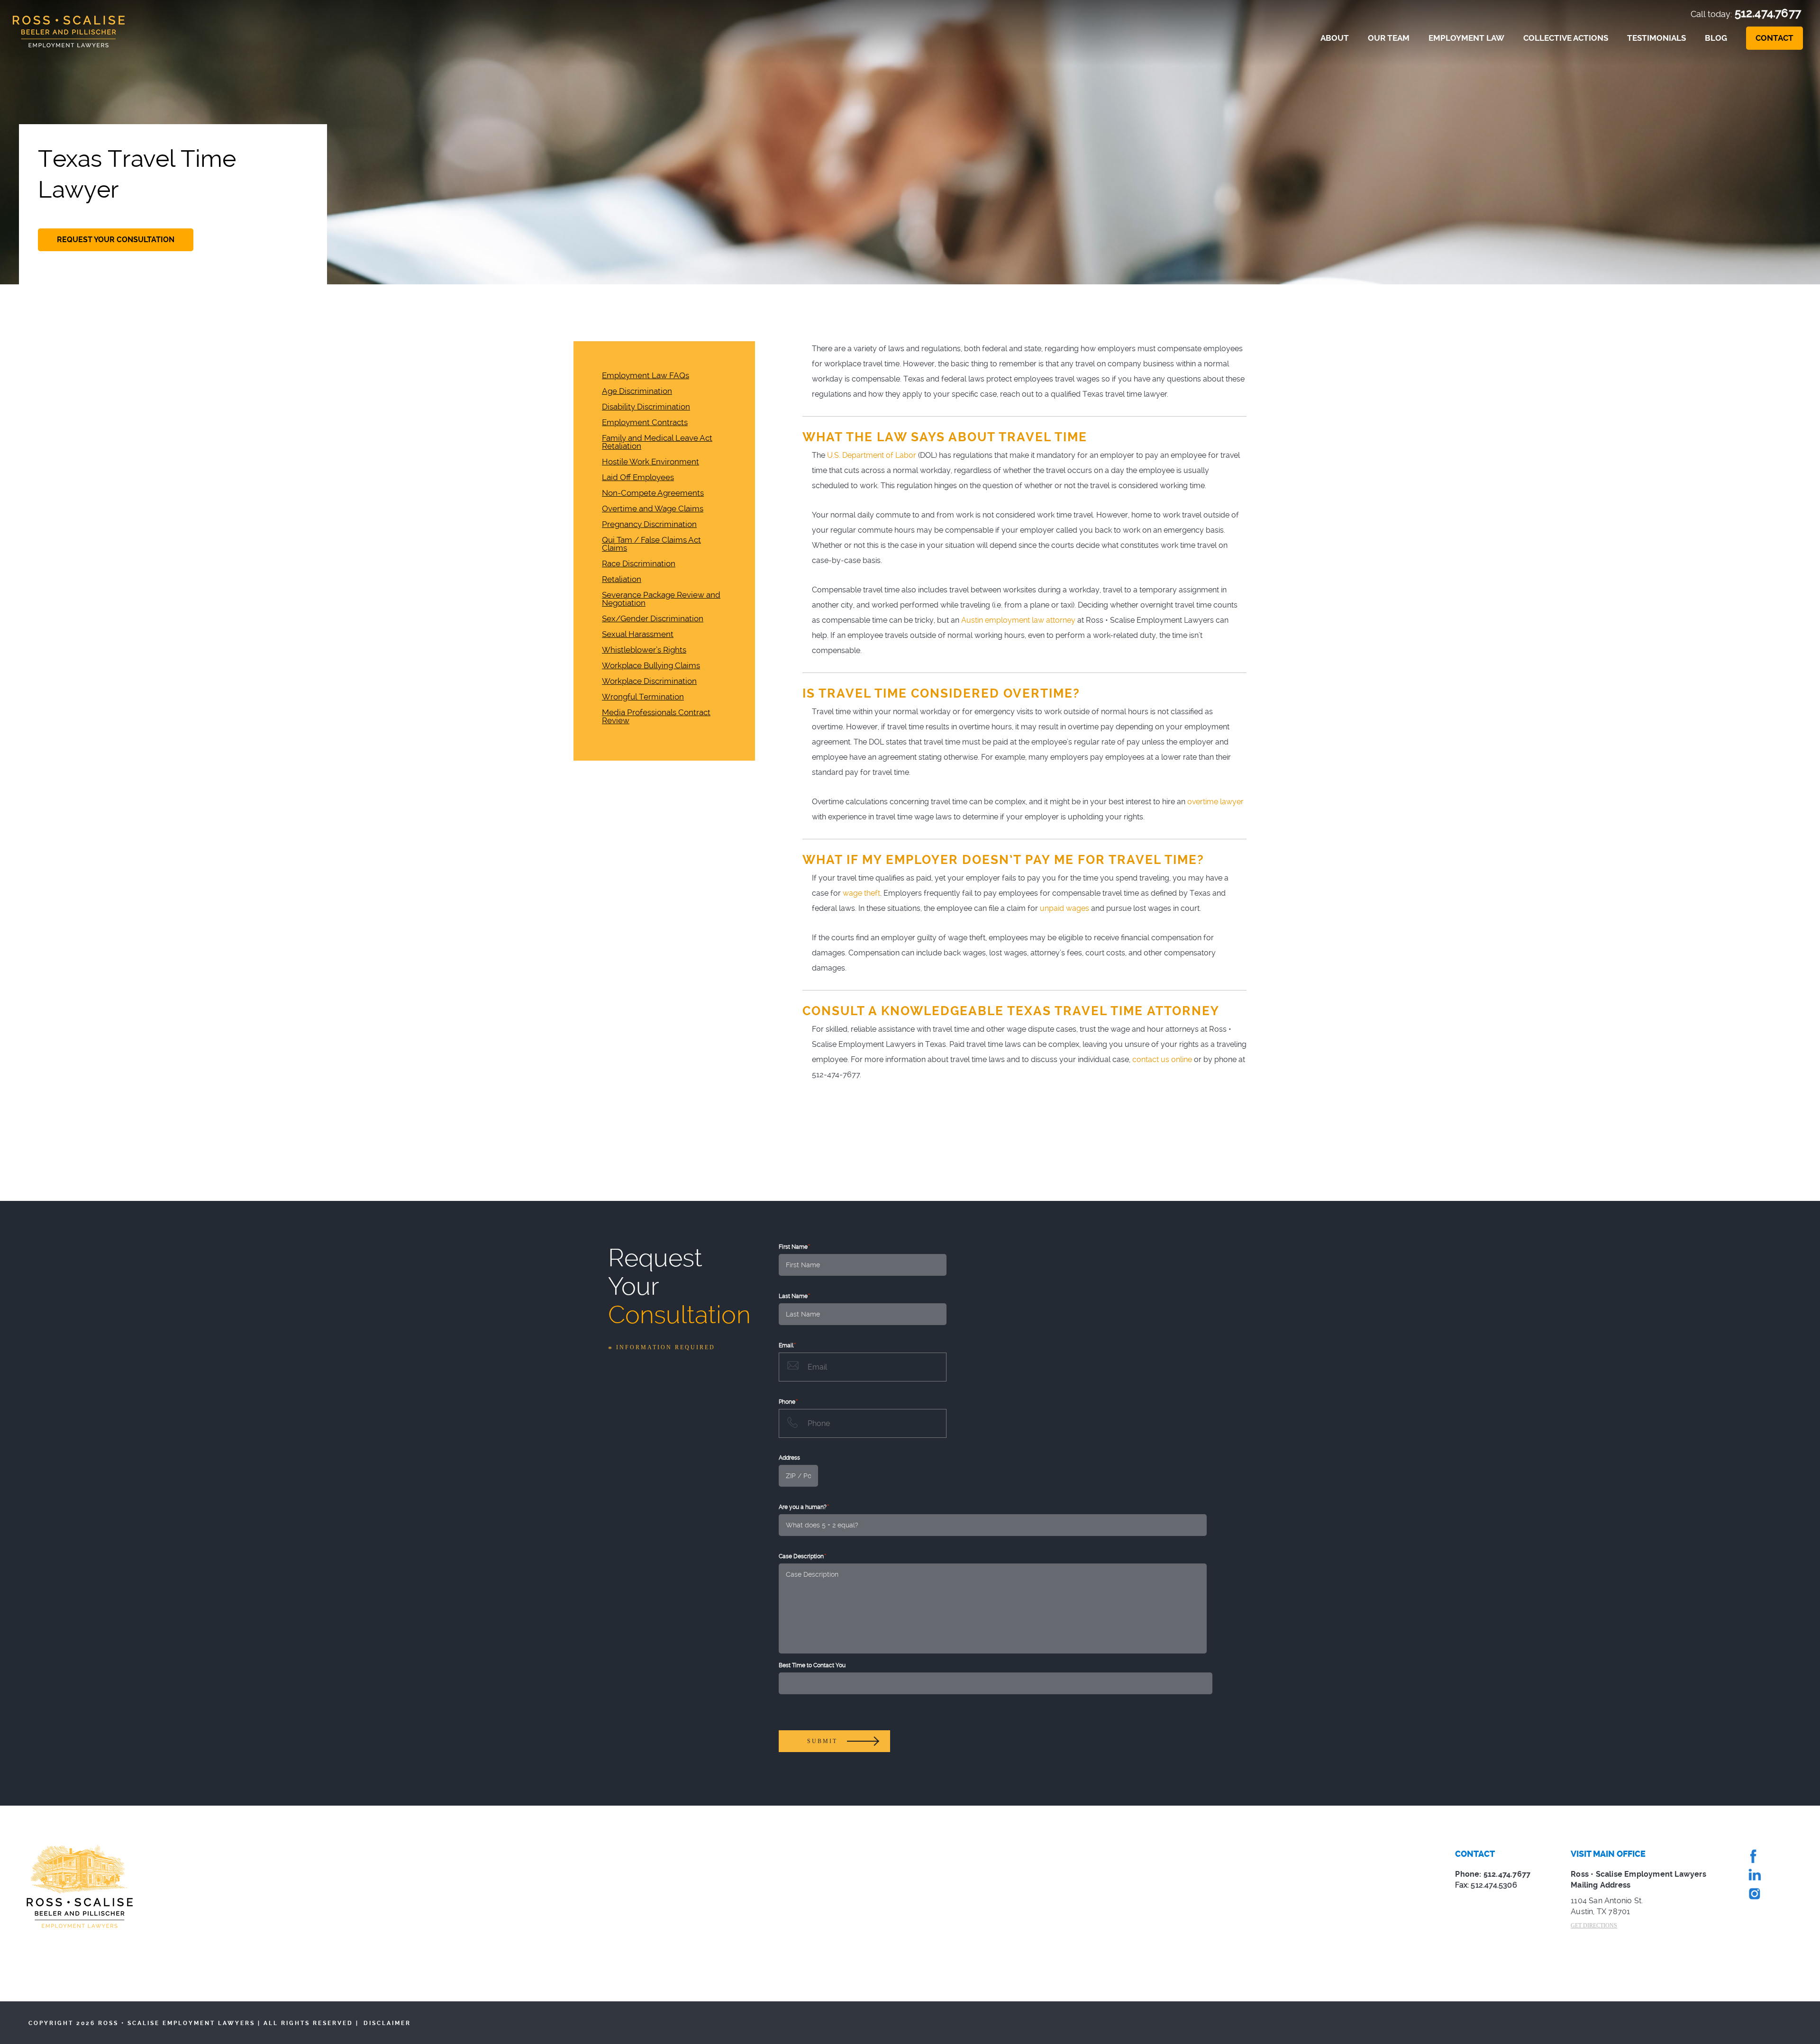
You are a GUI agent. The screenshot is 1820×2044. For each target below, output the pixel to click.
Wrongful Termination (643, 697)
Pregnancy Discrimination (649, 524)
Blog (1716, 38)
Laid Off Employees (638, 477)
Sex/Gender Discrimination (653, 619)
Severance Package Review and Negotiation (661, 599)
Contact (1774, 38)
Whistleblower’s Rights (644, 650)
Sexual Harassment (638, 634)
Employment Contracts (645, 422)
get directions (1594, 1926)
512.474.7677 (1768, 13)
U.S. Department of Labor (872, 455)
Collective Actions (1566, 38)
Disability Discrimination (646, 407)
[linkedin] (1754, 1877)
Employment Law (1466, 38)
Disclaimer (387, 2023)
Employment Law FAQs (646, 376)
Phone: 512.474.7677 (1493, 1874)
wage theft (861, 893)
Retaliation (622, 579)
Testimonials (1656, 38)
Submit (822, 1741)
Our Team (1389, 38)
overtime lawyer (1215, 802)
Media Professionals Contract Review (656, 717)
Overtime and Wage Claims (653, 509)
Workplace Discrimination (649, 681)
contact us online (1162, 1059)
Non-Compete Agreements (653, 493)
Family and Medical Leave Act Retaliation (657, 442)
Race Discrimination (639, 564)
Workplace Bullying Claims (651, 666)
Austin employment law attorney (1018, 620)
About (1335, 38)
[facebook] (1754, 1858)
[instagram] (1754, 1896)
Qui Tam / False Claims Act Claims (651, 544)
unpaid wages (1065, 908)
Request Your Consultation (116, 240)
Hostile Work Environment (651, 462)
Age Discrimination (637, 391)
